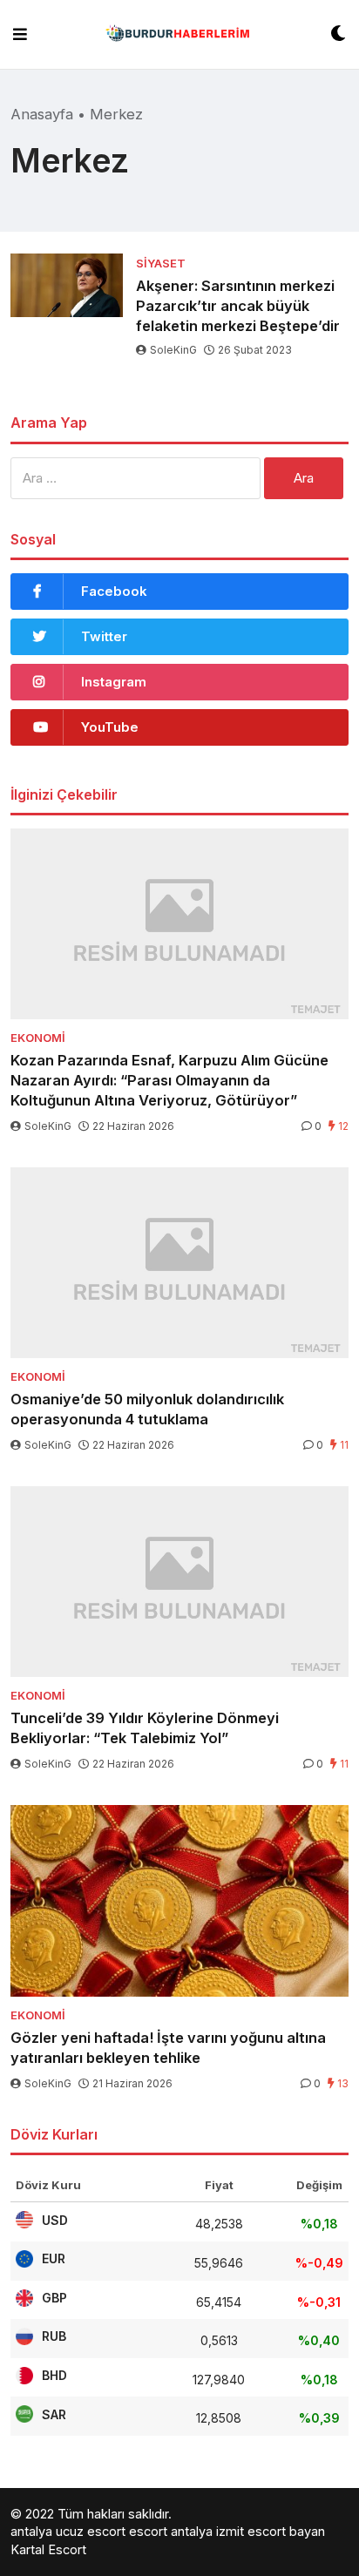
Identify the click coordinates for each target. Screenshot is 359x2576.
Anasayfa (42, 114)
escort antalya (171, 2531)
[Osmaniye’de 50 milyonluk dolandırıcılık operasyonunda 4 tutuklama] (179, 1263)
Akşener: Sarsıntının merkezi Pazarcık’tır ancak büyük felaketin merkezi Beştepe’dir (238, 306)
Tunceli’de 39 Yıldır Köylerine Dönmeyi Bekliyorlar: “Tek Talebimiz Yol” (145, 1728)
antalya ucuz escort (68, 2531)
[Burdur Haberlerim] (179, 34)
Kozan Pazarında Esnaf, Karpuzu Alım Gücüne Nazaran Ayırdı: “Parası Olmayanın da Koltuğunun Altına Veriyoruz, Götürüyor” (169, 1080)
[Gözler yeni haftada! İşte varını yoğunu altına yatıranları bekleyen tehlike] (179, 1901)
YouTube (110, 727)
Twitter (104, 636)
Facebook (114, 591)
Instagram (114, 682)
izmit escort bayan (271, 2531)
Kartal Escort (48, 2549)
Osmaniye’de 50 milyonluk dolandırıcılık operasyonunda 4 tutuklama (147, 1409)
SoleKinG (173, 350)
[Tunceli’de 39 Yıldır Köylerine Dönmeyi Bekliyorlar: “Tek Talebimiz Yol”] (179, 1582)
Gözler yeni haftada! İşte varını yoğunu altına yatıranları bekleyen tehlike (168, 2048)
